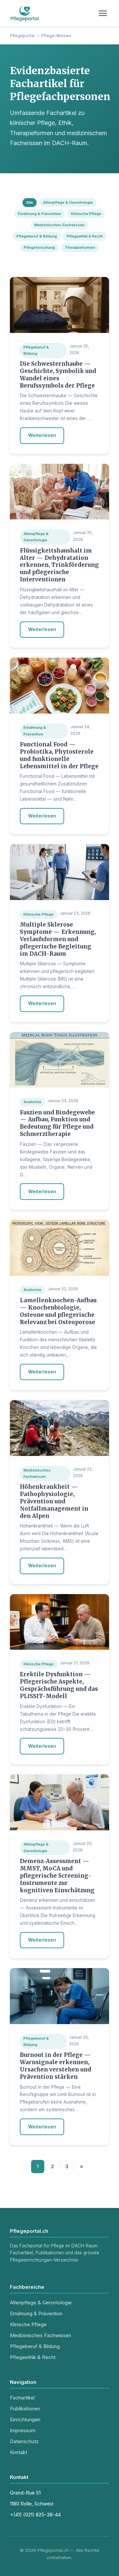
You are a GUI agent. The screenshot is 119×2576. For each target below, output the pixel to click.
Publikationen (25, 2409)
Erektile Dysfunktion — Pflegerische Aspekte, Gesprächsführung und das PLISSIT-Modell (59, 1685)
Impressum (23, 2430)
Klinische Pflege (86, 214)
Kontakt (19, 2452)
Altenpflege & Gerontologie (68, 202)
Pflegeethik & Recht (85, 236)
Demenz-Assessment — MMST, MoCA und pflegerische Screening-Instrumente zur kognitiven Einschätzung (57, 1876)
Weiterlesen (42, 435)
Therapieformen (80, 247)
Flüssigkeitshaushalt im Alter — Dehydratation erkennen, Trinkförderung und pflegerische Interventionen (59, 565)
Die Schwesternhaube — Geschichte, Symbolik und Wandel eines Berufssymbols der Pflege (58, 375)
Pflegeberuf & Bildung (37, 236)
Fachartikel (22, 2398)
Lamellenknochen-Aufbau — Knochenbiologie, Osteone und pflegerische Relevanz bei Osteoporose (58, 1311)
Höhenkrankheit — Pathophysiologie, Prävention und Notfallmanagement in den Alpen (54, 1501)
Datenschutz (24, 2441)
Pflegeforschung (39, 247)
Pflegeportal (22, 36)
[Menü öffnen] (103, 13)
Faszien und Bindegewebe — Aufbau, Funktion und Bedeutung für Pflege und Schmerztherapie (57, 1123)
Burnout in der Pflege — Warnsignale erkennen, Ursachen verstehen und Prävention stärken (56, 2066)
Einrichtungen (25, 2419)
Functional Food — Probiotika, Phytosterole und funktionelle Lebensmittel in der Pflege (59, 755)
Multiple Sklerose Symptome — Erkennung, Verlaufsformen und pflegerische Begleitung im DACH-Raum (58, 939)
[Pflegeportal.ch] (25, 13)
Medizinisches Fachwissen (59, 225)
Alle (30, 202)
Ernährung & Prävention (40, 214)
